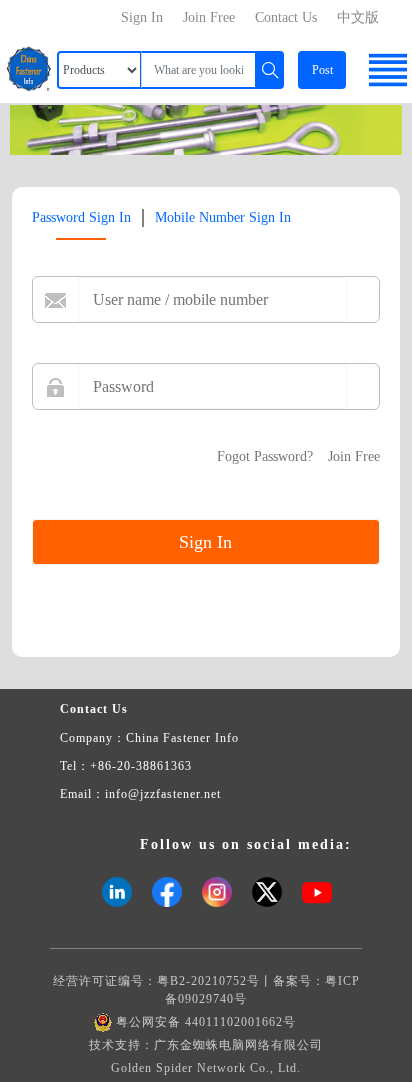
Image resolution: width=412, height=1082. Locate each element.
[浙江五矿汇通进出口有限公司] (206, 128)
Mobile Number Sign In (223, 217)
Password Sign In (81, 217)
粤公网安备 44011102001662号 (206, 1022)
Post (322, 70)
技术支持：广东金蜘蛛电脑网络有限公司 (206, 1045)
